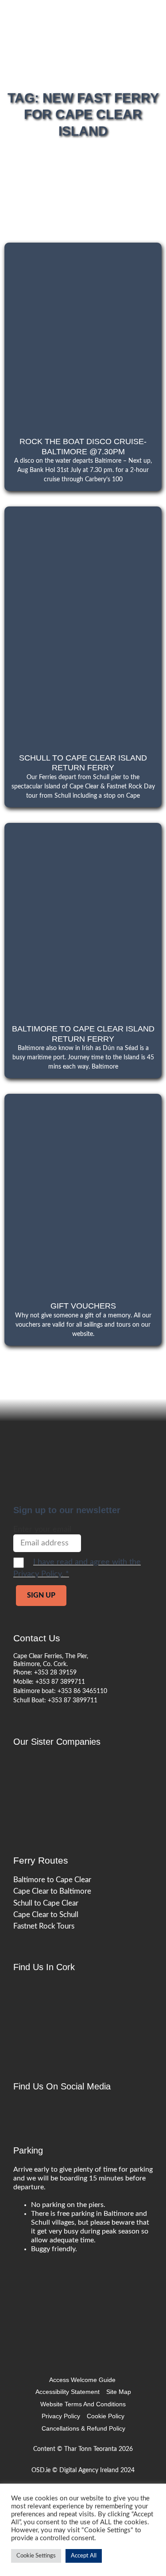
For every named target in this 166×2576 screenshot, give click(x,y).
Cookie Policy (106, 2416)
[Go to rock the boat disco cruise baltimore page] (83, 334)
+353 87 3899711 (60, 1682)
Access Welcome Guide (82, 2380)
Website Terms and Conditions (83, 2404)
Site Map (119, 2392)
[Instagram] (58, 2110)
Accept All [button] (84, 2556)
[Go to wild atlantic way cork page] (80, 2276)
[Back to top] (153, 2303)
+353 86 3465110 (82, 1691)
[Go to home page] (80, 1770)
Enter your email (42, 1530)
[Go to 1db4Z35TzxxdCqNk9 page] (68, 2014)
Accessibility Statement (68, 2392)
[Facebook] (22, 2110)
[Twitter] (40, 2110)
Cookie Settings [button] (36, 2556)
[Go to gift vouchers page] (83, 1192)
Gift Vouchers (83, 1306)
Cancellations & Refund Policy (83, 2428)
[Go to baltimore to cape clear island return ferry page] (83, 918)
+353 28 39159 (55, 1673)
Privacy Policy (61, 2416)
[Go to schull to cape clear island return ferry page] (83, 624)
